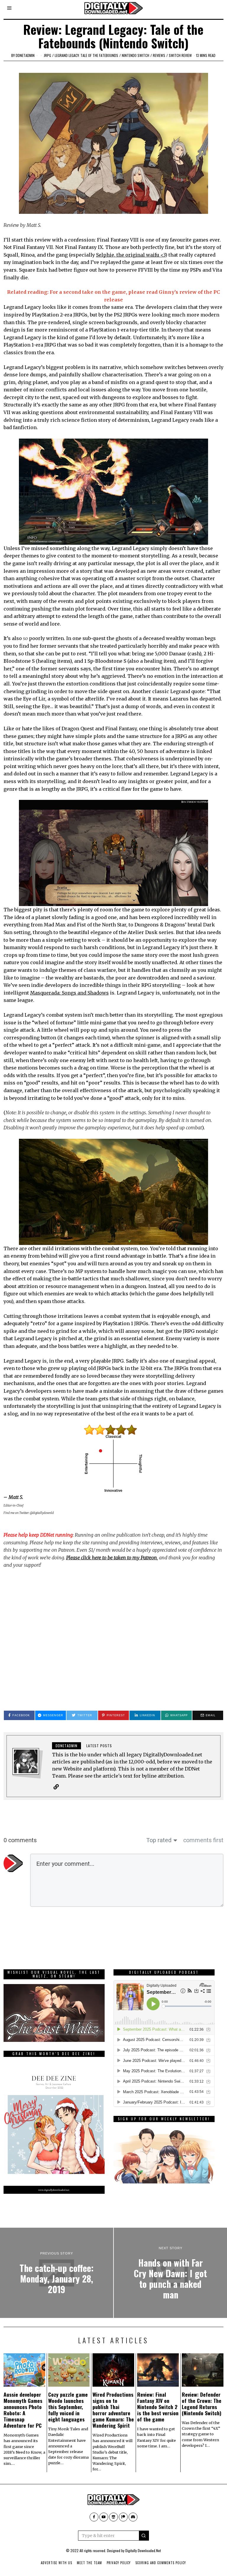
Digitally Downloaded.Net (143, 2550)
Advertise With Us (56, 2563)
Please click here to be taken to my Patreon (112, 1558)
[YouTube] (104, 2517)
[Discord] (133, 2517)
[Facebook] (94, 2517)
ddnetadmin (25, 55)
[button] (144, 2536)
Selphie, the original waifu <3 (131, 255)
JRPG (47, 55)
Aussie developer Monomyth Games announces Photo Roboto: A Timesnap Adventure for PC (23, 2410)
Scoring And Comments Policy (161, 2563)
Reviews (159, 55)
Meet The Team (89, 2563)
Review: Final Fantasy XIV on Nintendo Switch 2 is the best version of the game (158, 2407)
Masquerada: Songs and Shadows (69, 993)
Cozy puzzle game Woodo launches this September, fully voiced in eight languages (68, 2407)
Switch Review (180, 55)
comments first (203, 1840)
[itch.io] (113, 2517)
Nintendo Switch (136, 55)
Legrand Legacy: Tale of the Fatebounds (86, 55)
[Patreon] (123, 2517)
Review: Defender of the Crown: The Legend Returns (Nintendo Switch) (202, 2404)
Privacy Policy (119, 2563)
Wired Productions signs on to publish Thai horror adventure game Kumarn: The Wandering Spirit (113, 2410)
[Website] (56, 1787)
